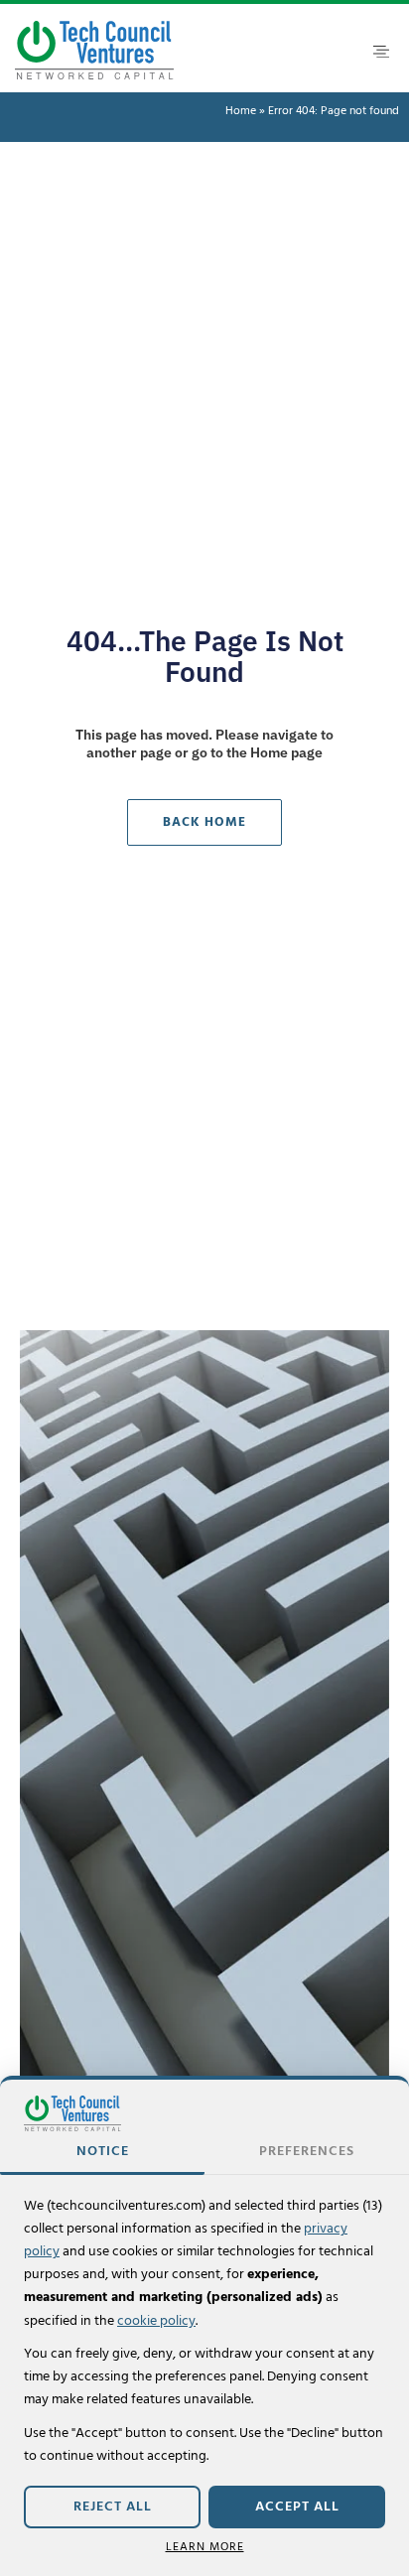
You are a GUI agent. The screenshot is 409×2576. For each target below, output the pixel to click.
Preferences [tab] (307, 2151)
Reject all (113, 2507)
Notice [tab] (103, 2151)
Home (241, 111)
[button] (381, 52)
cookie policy (156, 2321)
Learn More (205, 2547)
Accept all (297, 2507)
